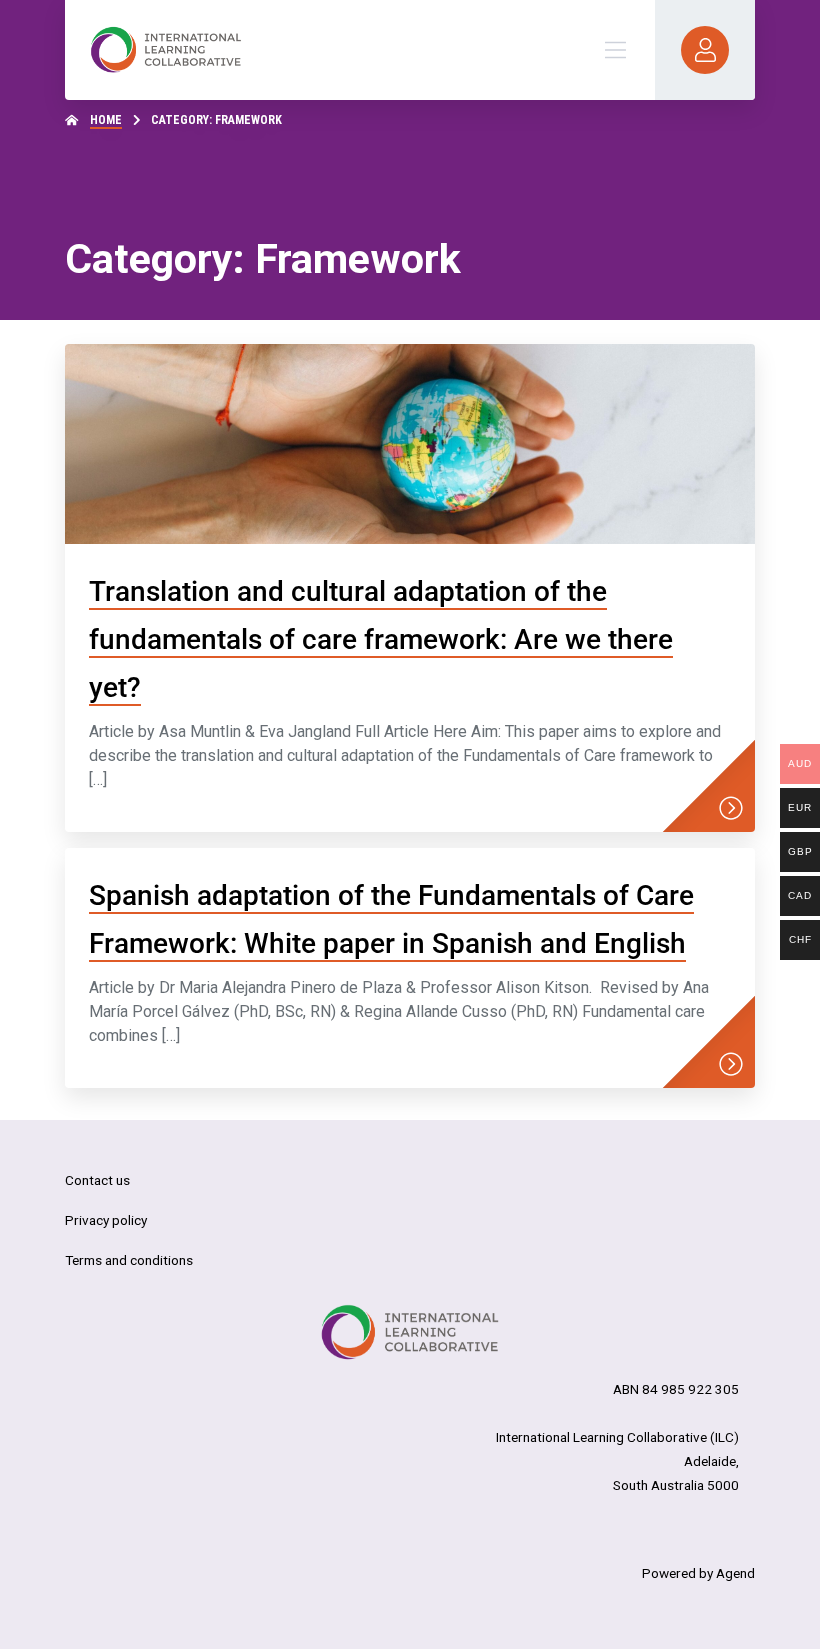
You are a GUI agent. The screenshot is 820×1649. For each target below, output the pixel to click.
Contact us (97, 1180)
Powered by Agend (698, 1573)
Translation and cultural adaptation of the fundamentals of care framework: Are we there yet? (381, 639)
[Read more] (731, 808)
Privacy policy (106, 1220)
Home (106, 120)
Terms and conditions (129, 1260)
